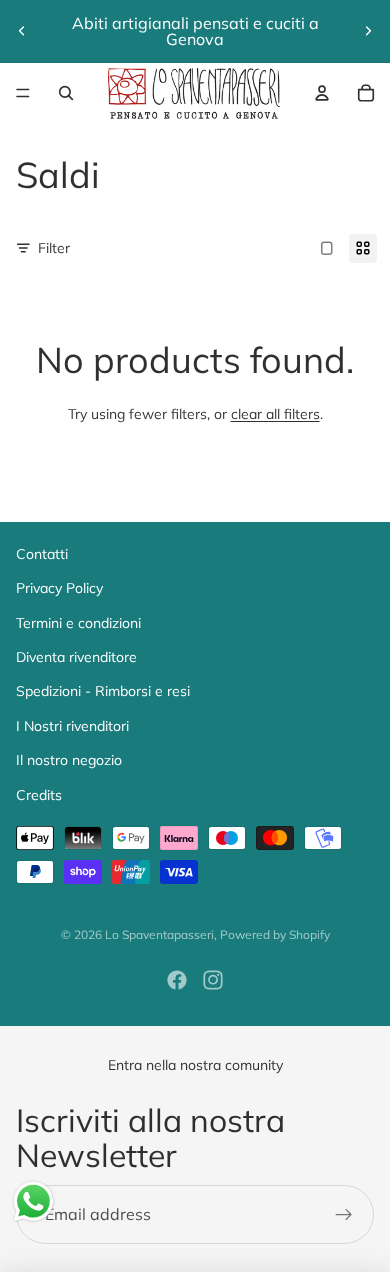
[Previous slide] (22, 31)
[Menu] (23, 93)
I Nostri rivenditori (72, 726)
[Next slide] (368, 31)
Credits (39, 795)
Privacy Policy (59, 588)
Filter (54, 248)
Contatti (42, 554)
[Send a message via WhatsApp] (33, 1201)
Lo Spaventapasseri (159, 934)
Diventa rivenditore (76, 657)
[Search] (66, 93)
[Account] (322, 93)
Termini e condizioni (78, 623)
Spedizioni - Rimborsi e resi (103, 691)
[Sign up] (344, 1215)
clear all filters (275, 414)
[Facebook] (177, 980)
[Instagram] (213, 980)
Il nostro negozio (69, 760)
